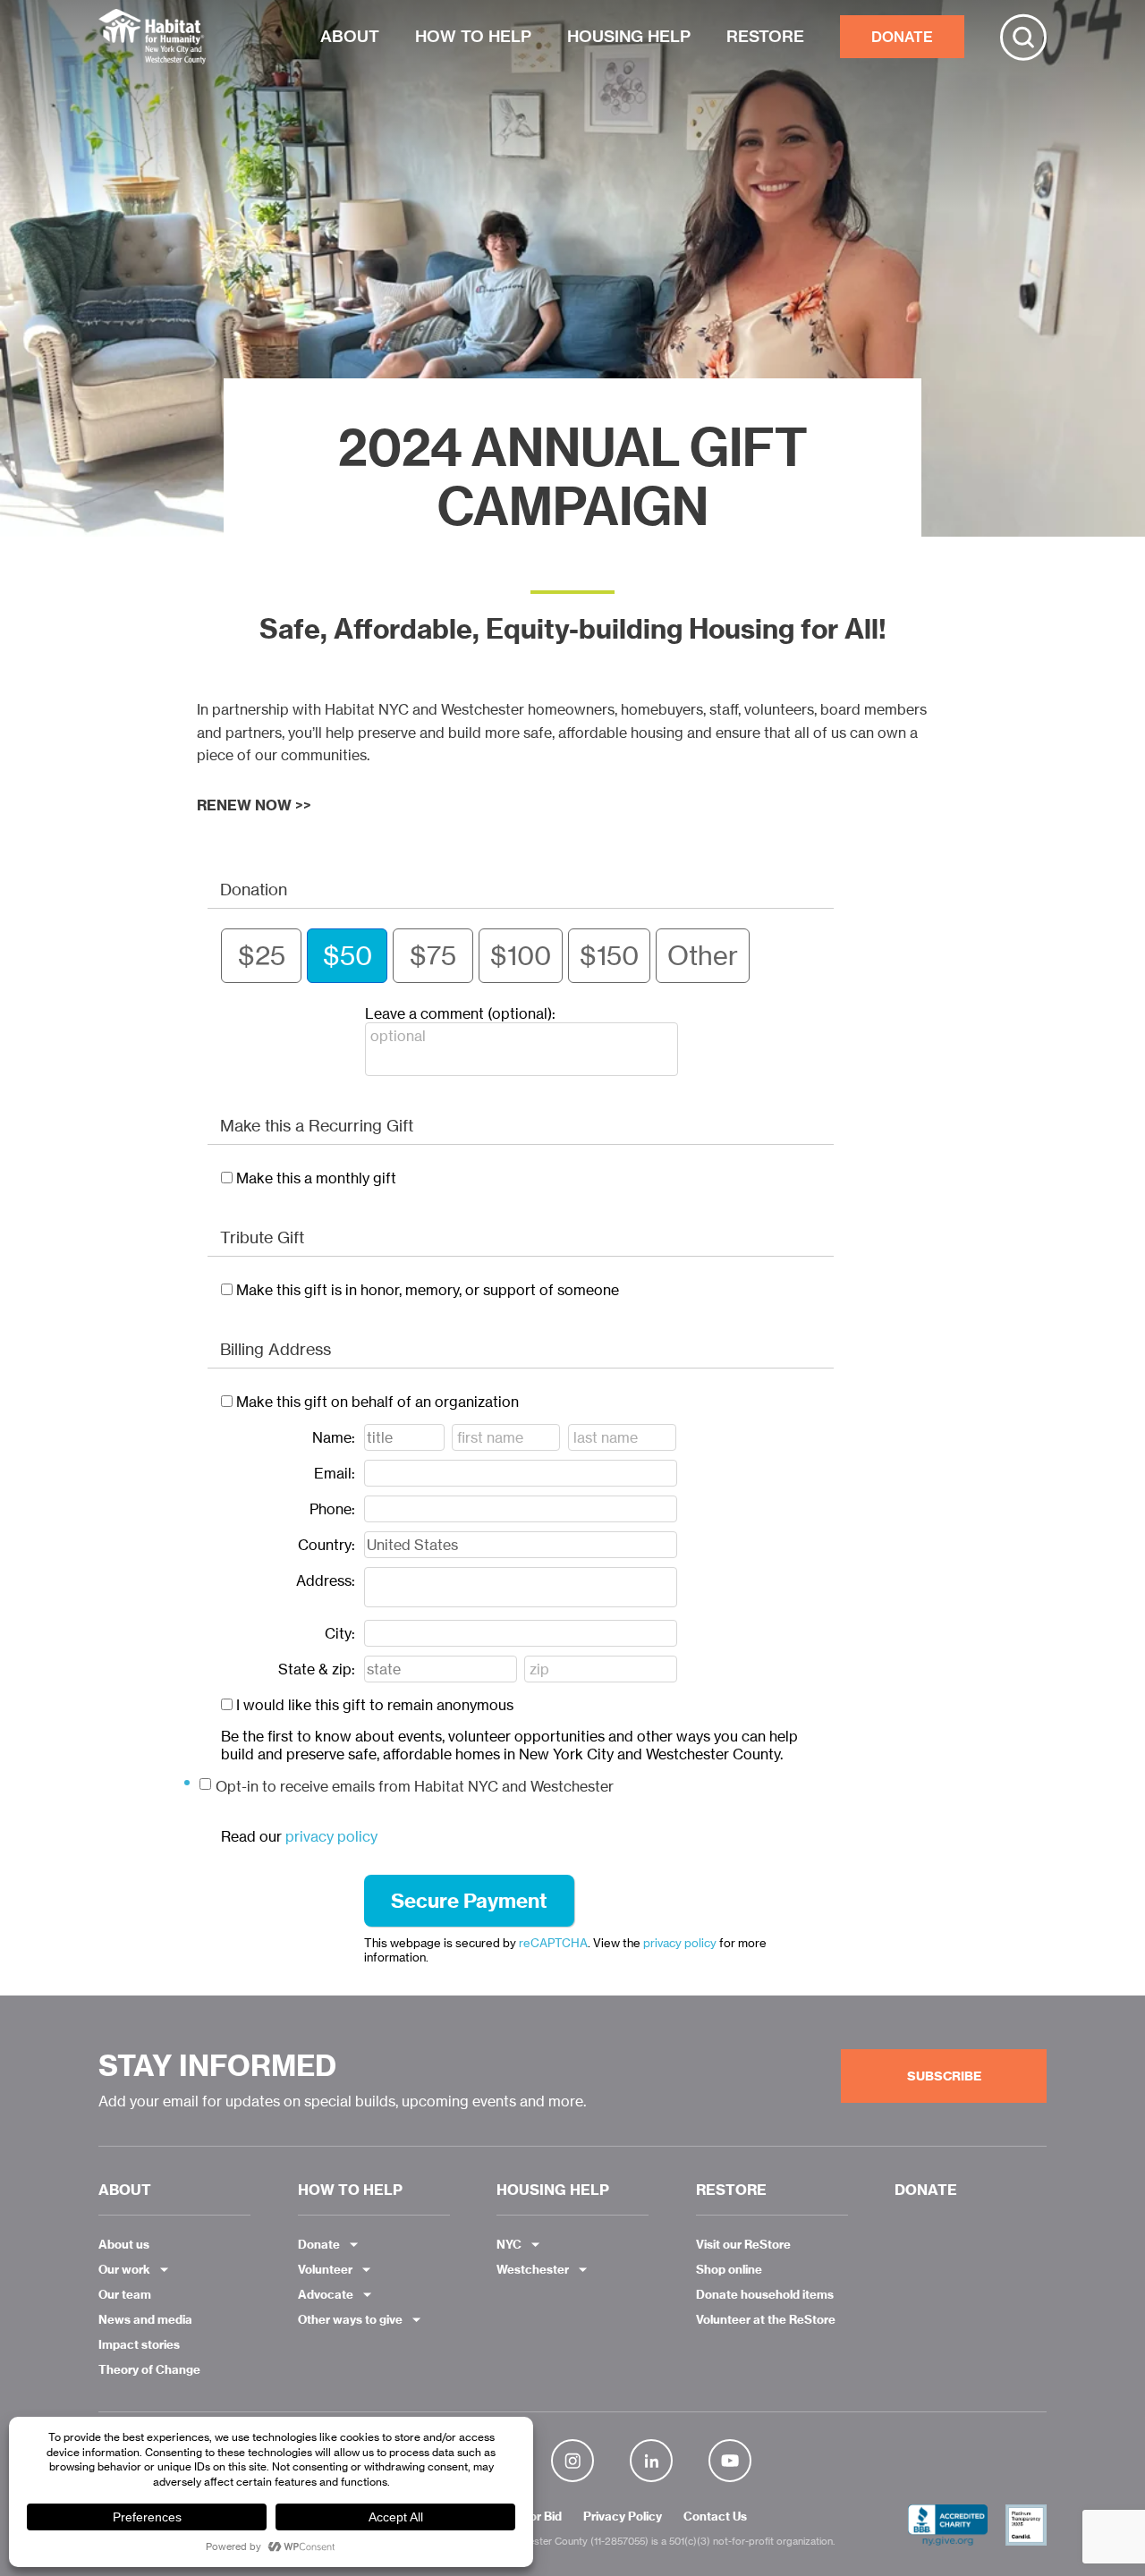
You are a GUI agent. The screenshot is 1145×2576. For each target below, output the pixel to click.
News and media (145, 2319)
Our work (124, 2269)
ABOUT (350, 36)
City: (340, 1633)
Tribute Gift (262, 1237)
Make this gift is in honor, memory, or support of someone (428, 1290)
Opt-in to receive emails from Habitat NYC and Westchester (415, 1786)
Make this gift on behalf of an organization (377, 1402)
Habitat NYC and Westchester (152, 37)
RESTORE (765, 36)
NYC (509, 2244)
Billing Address (276, 1349)
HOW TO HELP (473, 36)
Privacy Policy (623, 2517)
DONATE (902, 37)
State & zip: (317, 1669)
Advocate (326, 2294)
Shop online (729, 2269)
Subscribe (944, 2076)
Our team (125, 2294)
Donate (319, 2244)
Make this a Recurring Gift (317, 1125)
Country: (327, 1545)
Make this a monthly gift (316, 1178)
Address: (326, 1580)
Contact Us (715, 2517)
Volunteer (325, 2269)
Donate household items (765, 2294)
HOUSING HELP (629, 36)
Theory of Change (149, 2369)
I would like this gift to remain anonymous (375, 1705)
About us (124, 2244)
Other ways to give (350, 2319)
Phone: (332, 1509)
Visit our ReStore (743, 2244)
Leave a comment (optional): (460, 1013)
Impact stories (139, 2344)
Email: (335, 1473)
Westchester (533, 2269)
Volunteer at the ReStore (766, 2319)
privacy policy (331, 1836)
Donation (254, 889)
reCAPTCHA (553, 1943)
